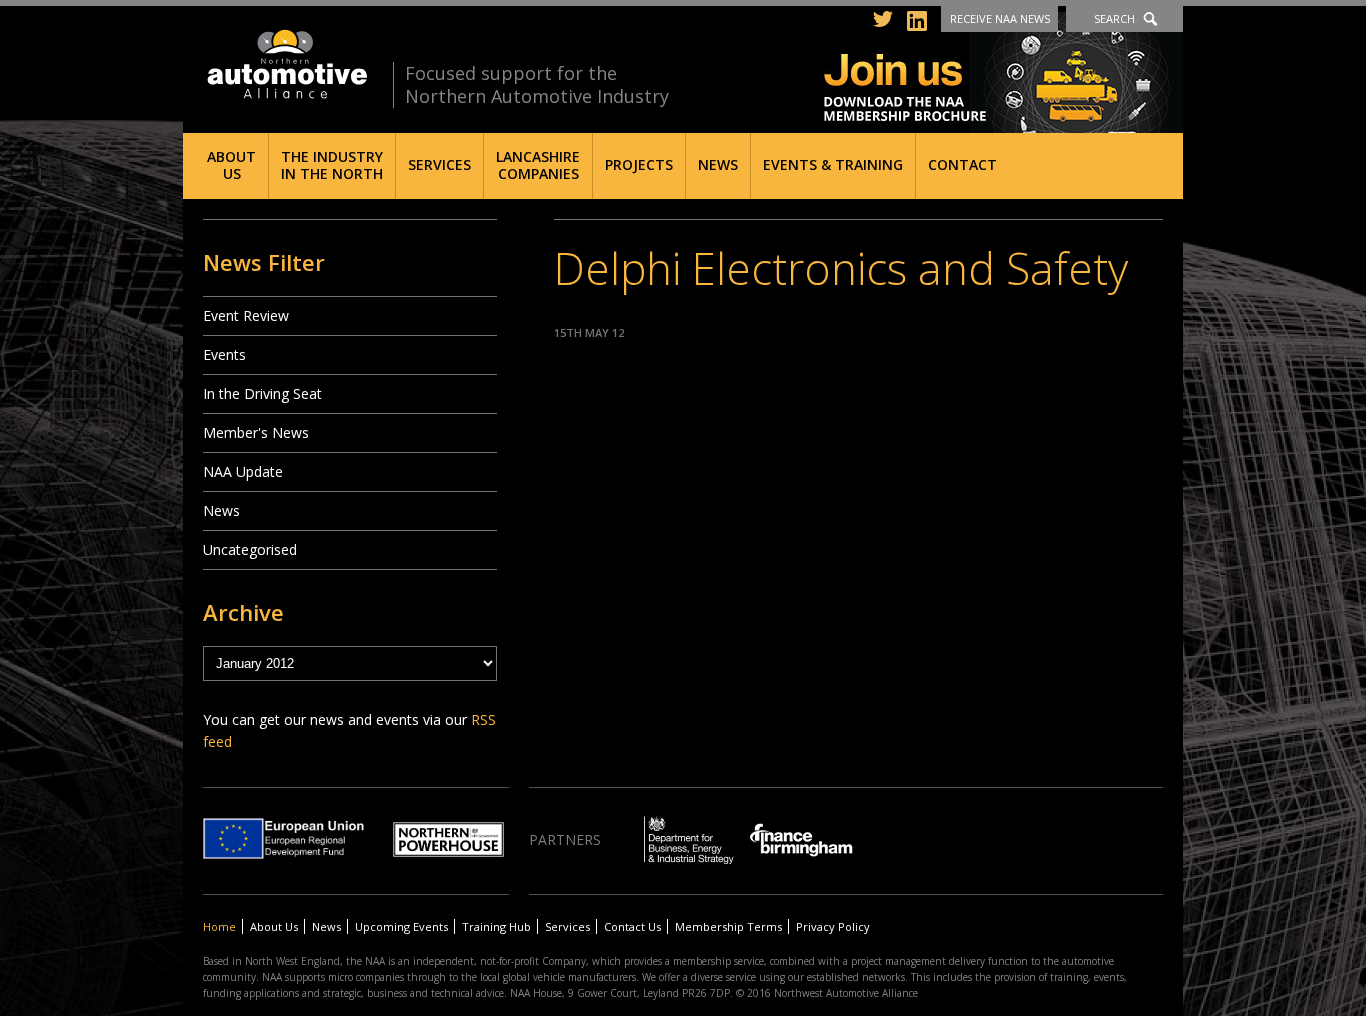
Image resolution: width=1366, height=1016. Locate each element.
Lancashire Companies (538, 165)
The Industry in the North (332, 165)
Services (439, 164)
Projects (639, 164)
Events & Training (833, 164)
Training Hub (496, 926)
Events (224, 354)
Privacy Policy (833, 926)
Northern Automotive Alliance (285, 64)
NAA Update (243, 471)
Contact (962, 164)
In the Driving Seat (262, 393)
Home (219, 926)
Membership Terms (728, 926)
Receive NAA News (1000, 18)
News (718, 164)
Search (1114, 18)
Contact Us (632, 926)
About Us (231, 165)
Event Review (246, 315)
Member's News (256, 432)
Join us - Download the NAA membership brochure (1003, 72)
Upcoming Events (401, 926)
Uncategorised (250, 549)
